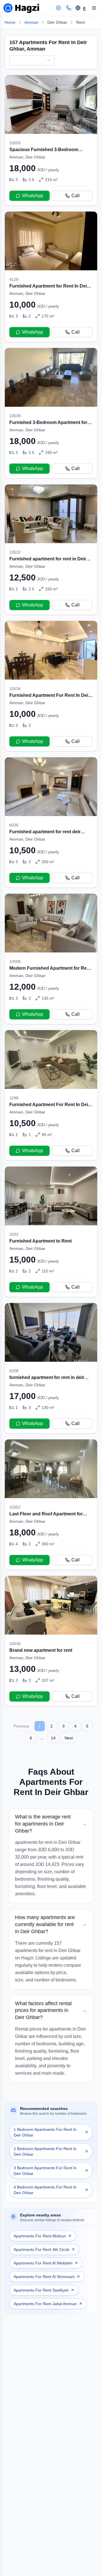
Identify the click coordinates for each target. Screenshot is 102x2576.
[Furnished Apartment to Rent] (51, 1232)
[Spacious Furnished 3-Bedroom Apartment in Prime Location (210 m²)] (51, 140)
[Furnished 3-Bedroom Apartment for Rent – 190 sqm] (51, 413)
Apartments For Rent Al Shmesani (44, 2277)
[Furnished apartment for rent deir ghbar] (51, 822)
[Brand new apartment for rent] (51, 1641)
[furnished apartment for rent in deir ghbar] (51, 1368)
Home (10, 22)
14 (53, 1738)
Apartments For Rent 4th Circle (42, 2249)
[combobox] (32, 60)
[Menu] (94, 8)
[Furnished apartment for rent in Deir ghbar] (51, 550)
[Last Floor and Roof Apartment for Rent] (51, 1505)
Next (69, 1738)
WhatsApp (33, 196)
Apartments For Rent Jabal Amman (45, 2304)
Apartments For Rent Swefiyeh (41, 2290)
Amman (31, 22)
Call (76, 196)
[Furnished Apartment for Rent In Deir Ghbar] (51, 277)
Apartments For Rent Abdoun (40, 2236)
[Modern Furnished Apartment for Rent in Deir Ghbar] (51, 959)
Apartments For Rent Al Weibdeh (43, 2263)
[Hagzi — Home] (21, 8)
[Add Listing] (58, 8)
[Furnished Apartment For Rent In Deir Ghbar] (51, 686)
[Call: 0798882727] (69, 8)
